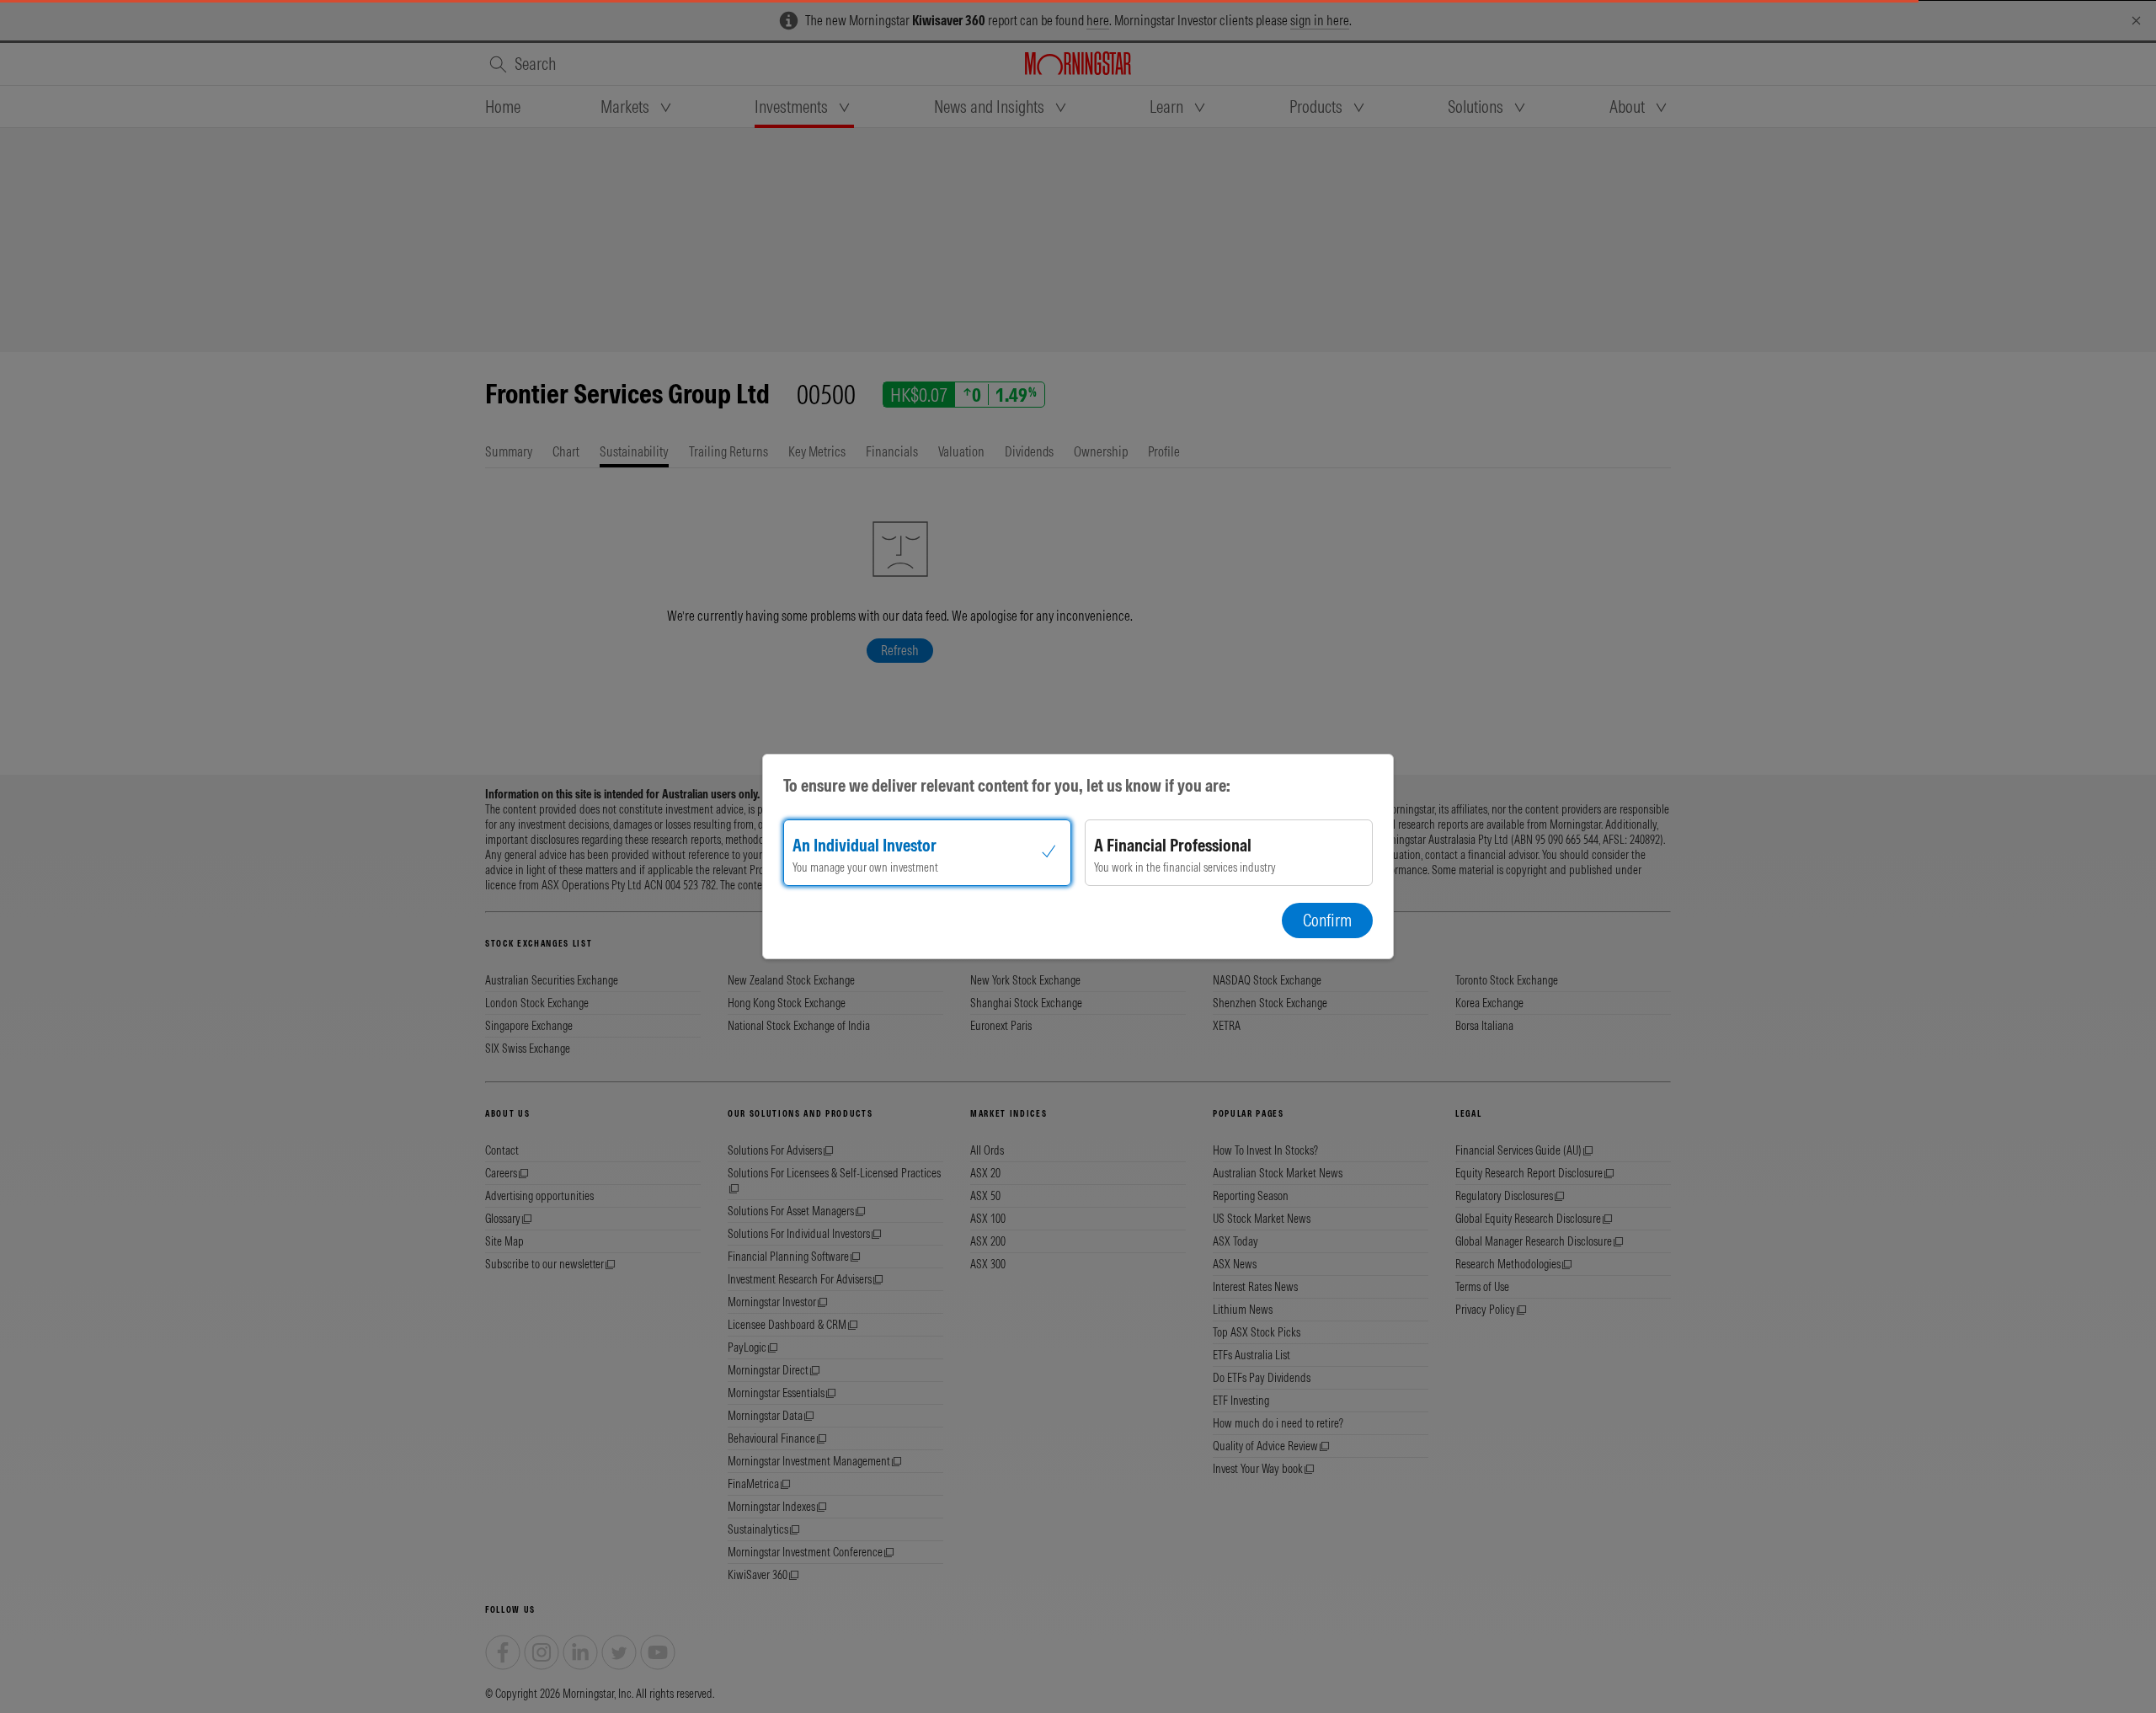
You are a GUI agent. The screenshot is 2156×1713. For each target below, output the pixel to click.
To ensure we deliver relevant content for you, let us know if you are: (1007, 785)
